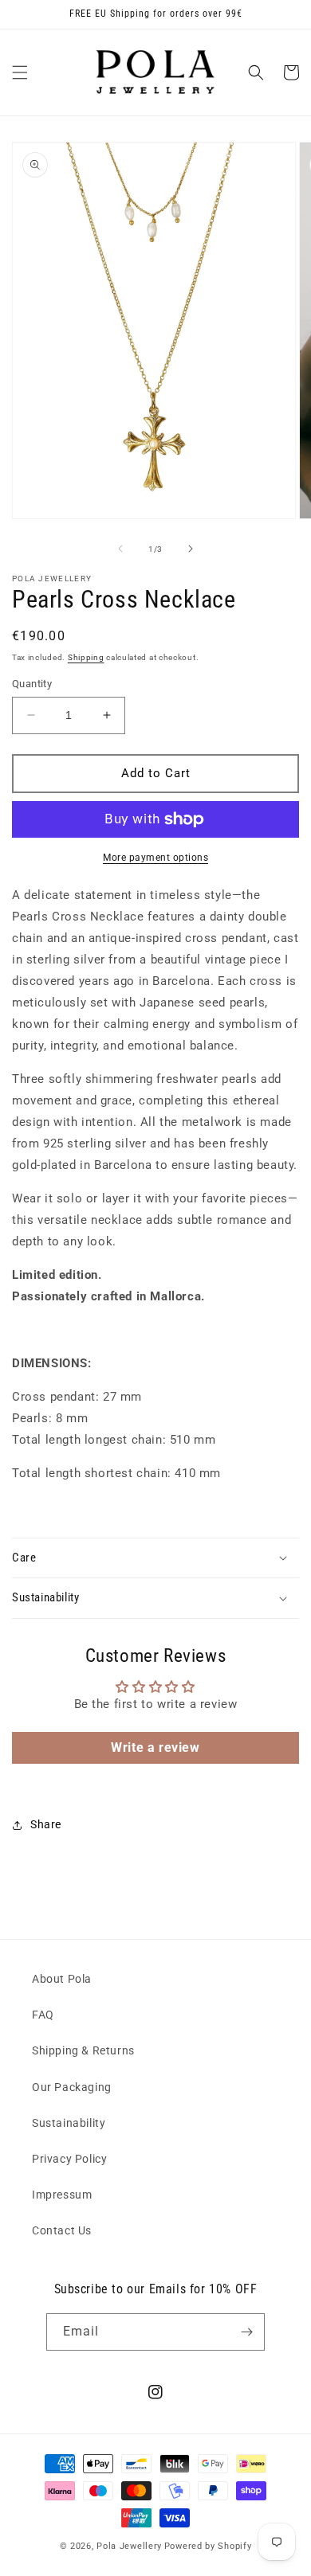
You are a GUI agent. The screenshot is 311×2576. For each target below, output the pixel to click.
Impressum (62, 2195)
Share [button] (46, 1824)
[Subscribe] (246, 2332)
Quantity (32, 684)
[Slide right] (191, 549)
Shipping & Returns (83, 2050)
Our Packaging (72, 2087)
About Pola (62, 1979)
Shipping (86, 657)
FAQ (43, 2015)
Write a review (155, 1747)
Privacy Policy (69, 2159)
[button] (20, 72)
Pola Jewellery (129, 2546)
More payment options (155, 858)
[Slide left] (120, 549)
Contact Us (62, 2230)
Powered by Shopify (208, 2546)
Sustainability (69, 2123)
